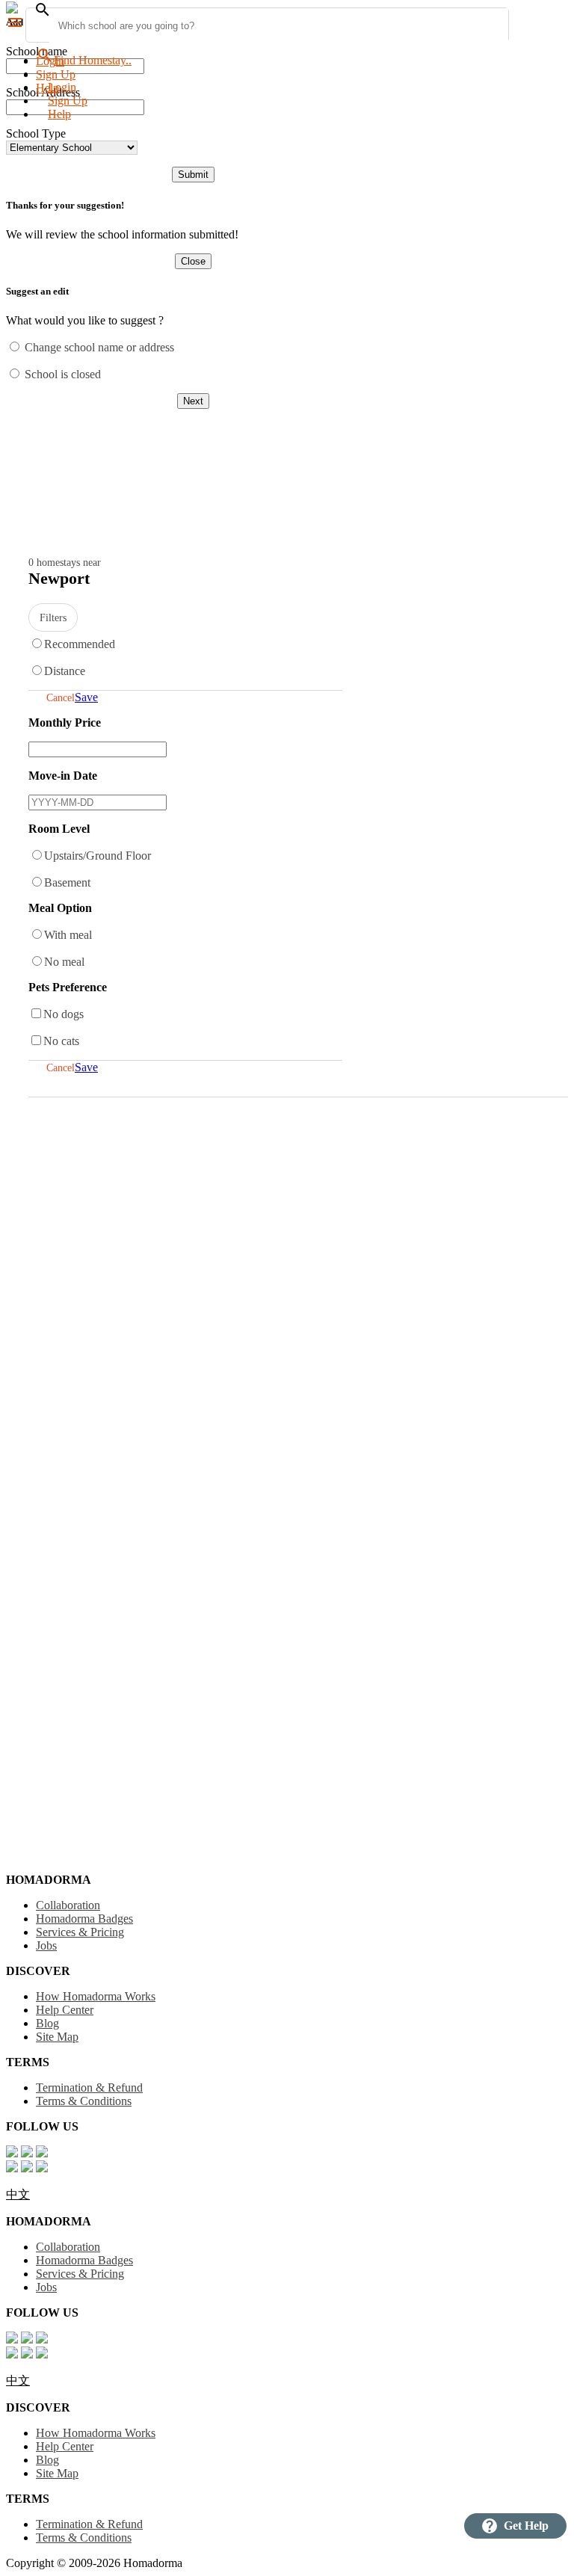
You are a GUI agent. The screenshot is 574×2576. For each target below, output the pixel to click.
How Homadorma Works (96, 1996)
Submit (193, 175)
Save (86, 697)
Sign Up (56, 74)
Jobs (46, 1945)
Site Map (57, 2037)
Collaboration (68, 1905)
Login (50, 61)
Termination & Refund (89, 2087)
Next (193, 401)
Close (193, 261)
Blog (47, 2023)
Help (59, 114)
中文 (18, 2194)
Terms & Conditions (84, 2101)
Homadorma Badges (84, 1919)
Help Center (65, 2010)
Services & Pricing (80, 1932)
